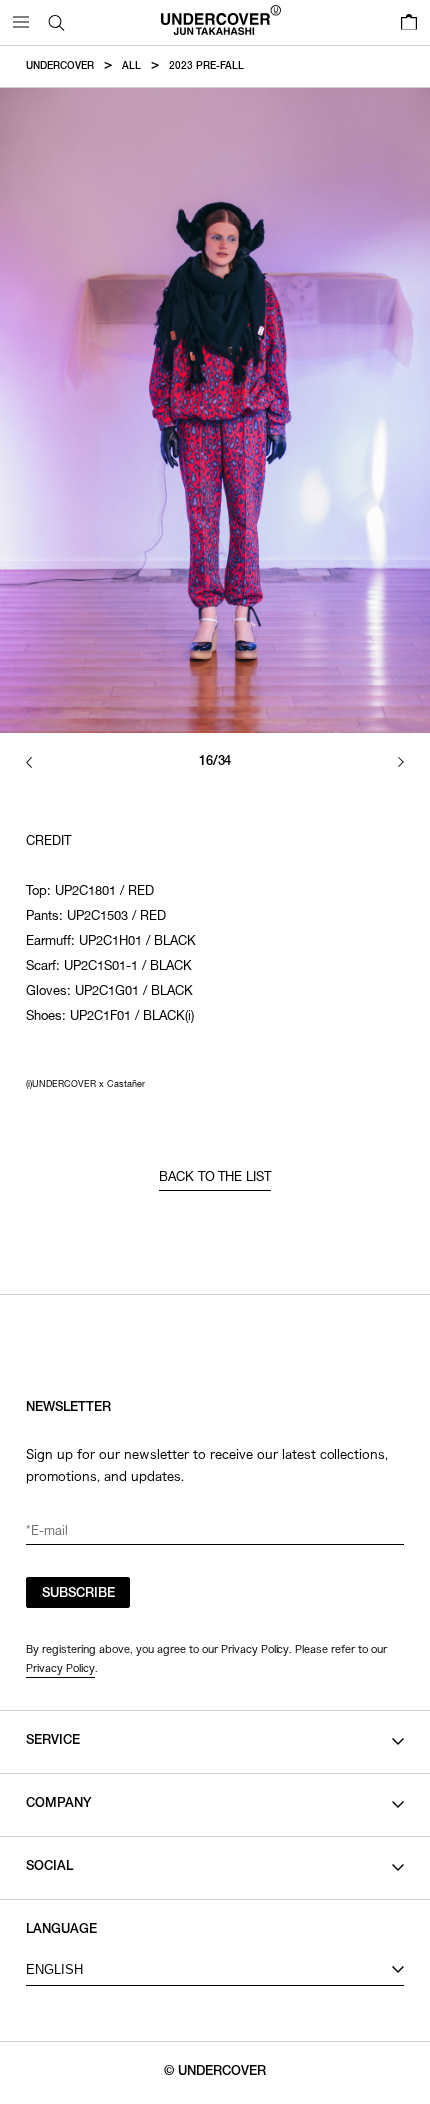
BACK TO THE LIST (215, 1178)
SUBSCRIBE (78, 1594)
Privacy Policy (60, 1668)
